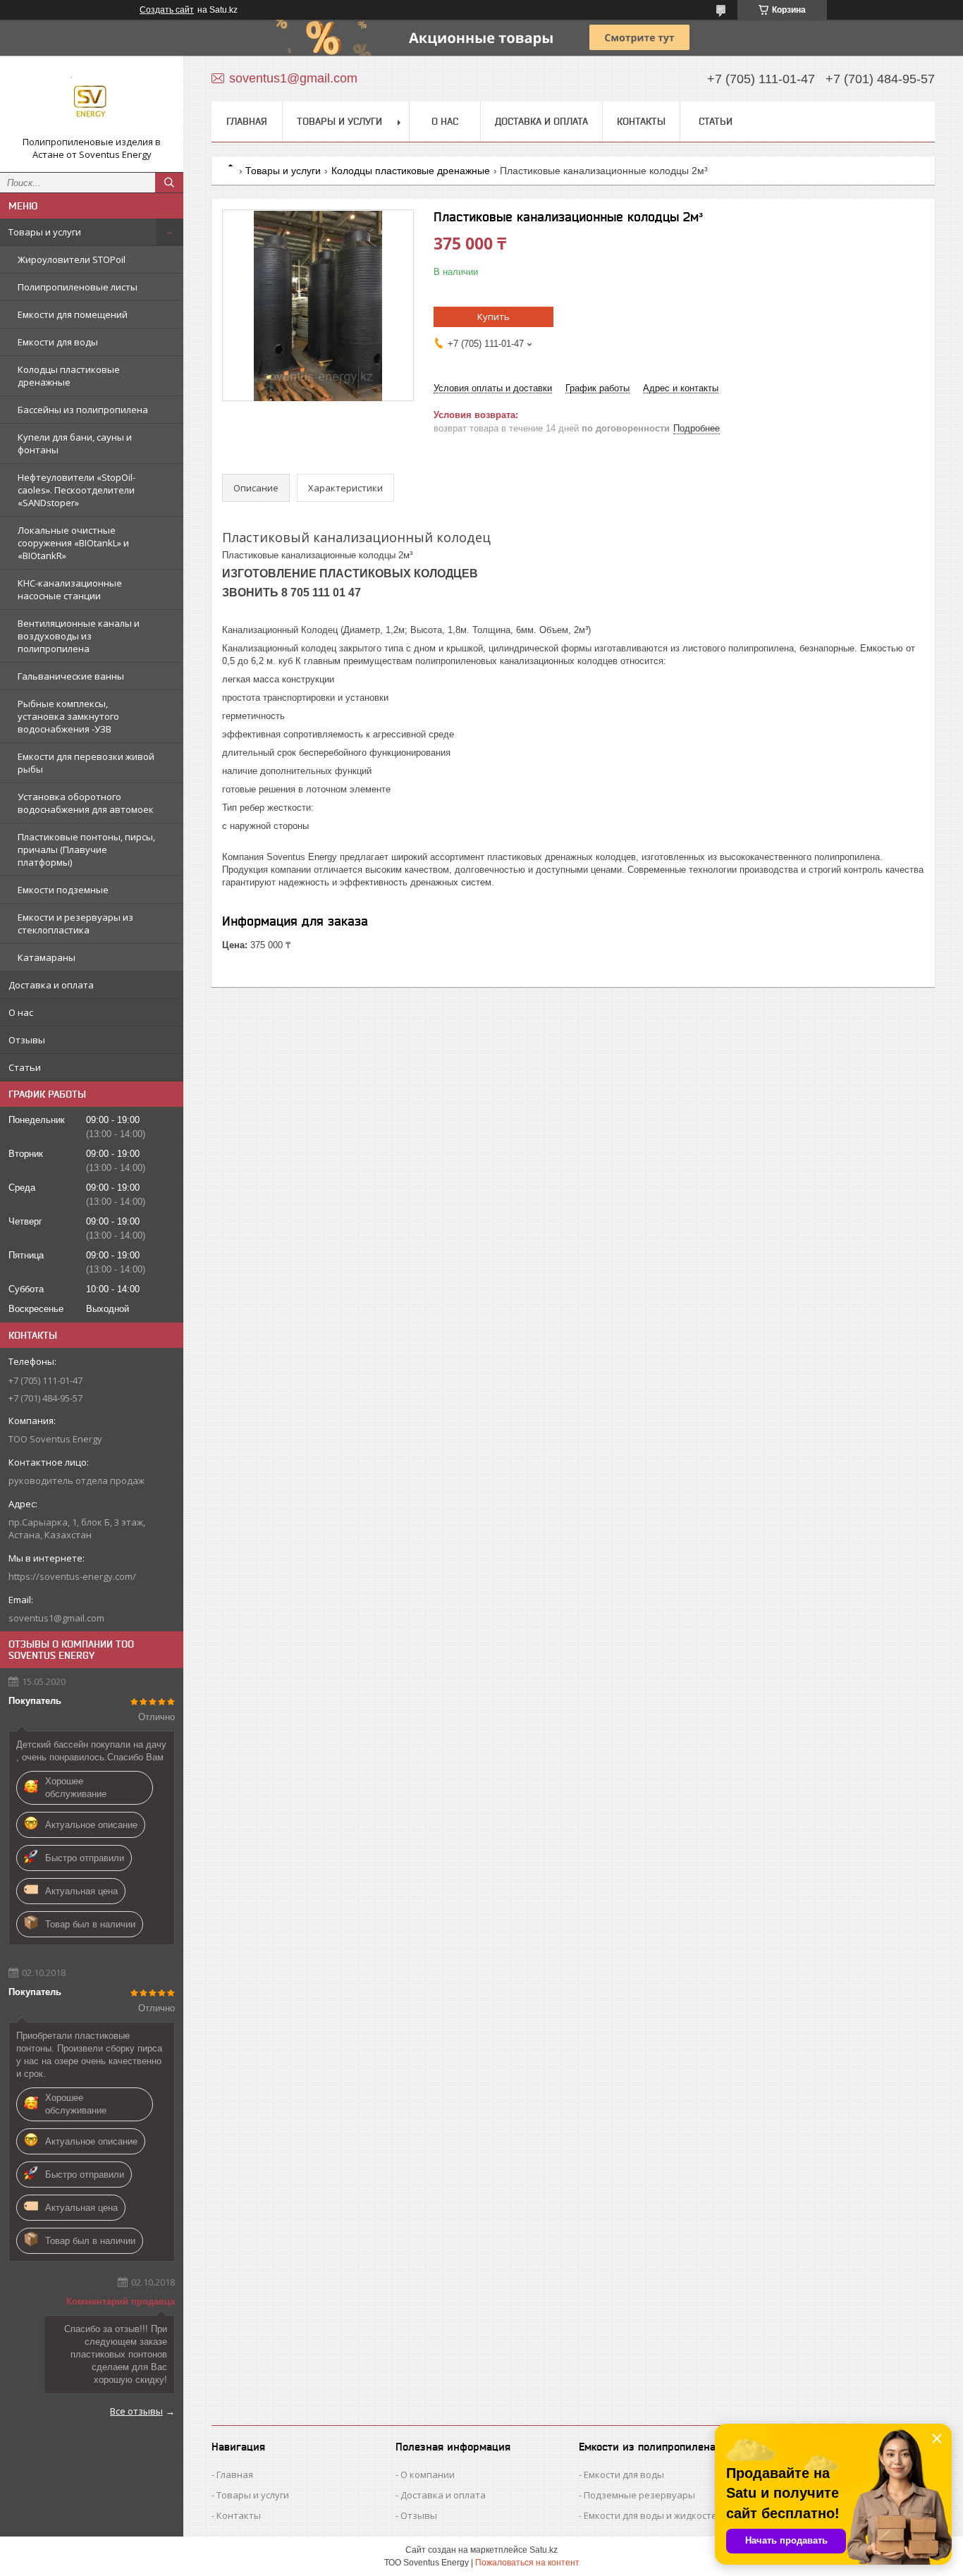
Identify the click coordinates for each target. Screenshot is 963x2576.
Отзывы (27, 1040)
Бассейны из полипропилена (83, 410)
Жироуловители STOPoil (72, 259)
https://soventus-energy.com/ (72, 1576)
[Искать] (169, 183)
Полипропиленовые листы (78, 287)
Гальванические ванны (71, 676)
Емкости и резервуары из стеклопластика (75, 924)
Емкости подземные (63, 890)
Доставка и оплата (51, 985)
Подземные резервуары (639, 2495)
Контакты (641, 121)
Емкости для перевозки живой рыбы (86, 763)
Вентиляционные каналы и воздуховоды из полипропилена (79, 636)
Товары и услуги (45, 232)
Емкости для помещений (73, 314)
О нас (21, 1012)
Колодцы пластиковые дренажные (69, 376)
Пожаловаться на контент (527, 2563)
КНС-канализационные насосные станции (70, 589)
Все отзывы (136, 2411)
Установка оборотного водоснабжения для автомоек (86, 803)
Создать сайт (167, 10)
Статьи (25, 1067)
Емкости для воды (58, 342)
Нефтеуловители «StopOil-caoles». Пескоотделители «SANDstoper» (76, 490)
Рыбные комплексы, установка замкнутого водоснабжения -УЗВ (68, 716)
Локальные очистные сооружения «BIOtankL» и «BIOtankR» (73, 543)
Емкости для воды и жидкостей (653, 2515)
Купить (493, 317)
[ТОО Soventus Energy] (92, 101)
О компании (428, 2474)
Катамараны (47, 957)
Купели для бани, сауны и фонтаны (75, 443)
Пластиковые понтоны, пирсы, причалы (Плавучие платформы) (86, 850)
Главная (247, 121)
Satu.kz (544, 2550)
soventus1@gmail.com (56, 1618)
